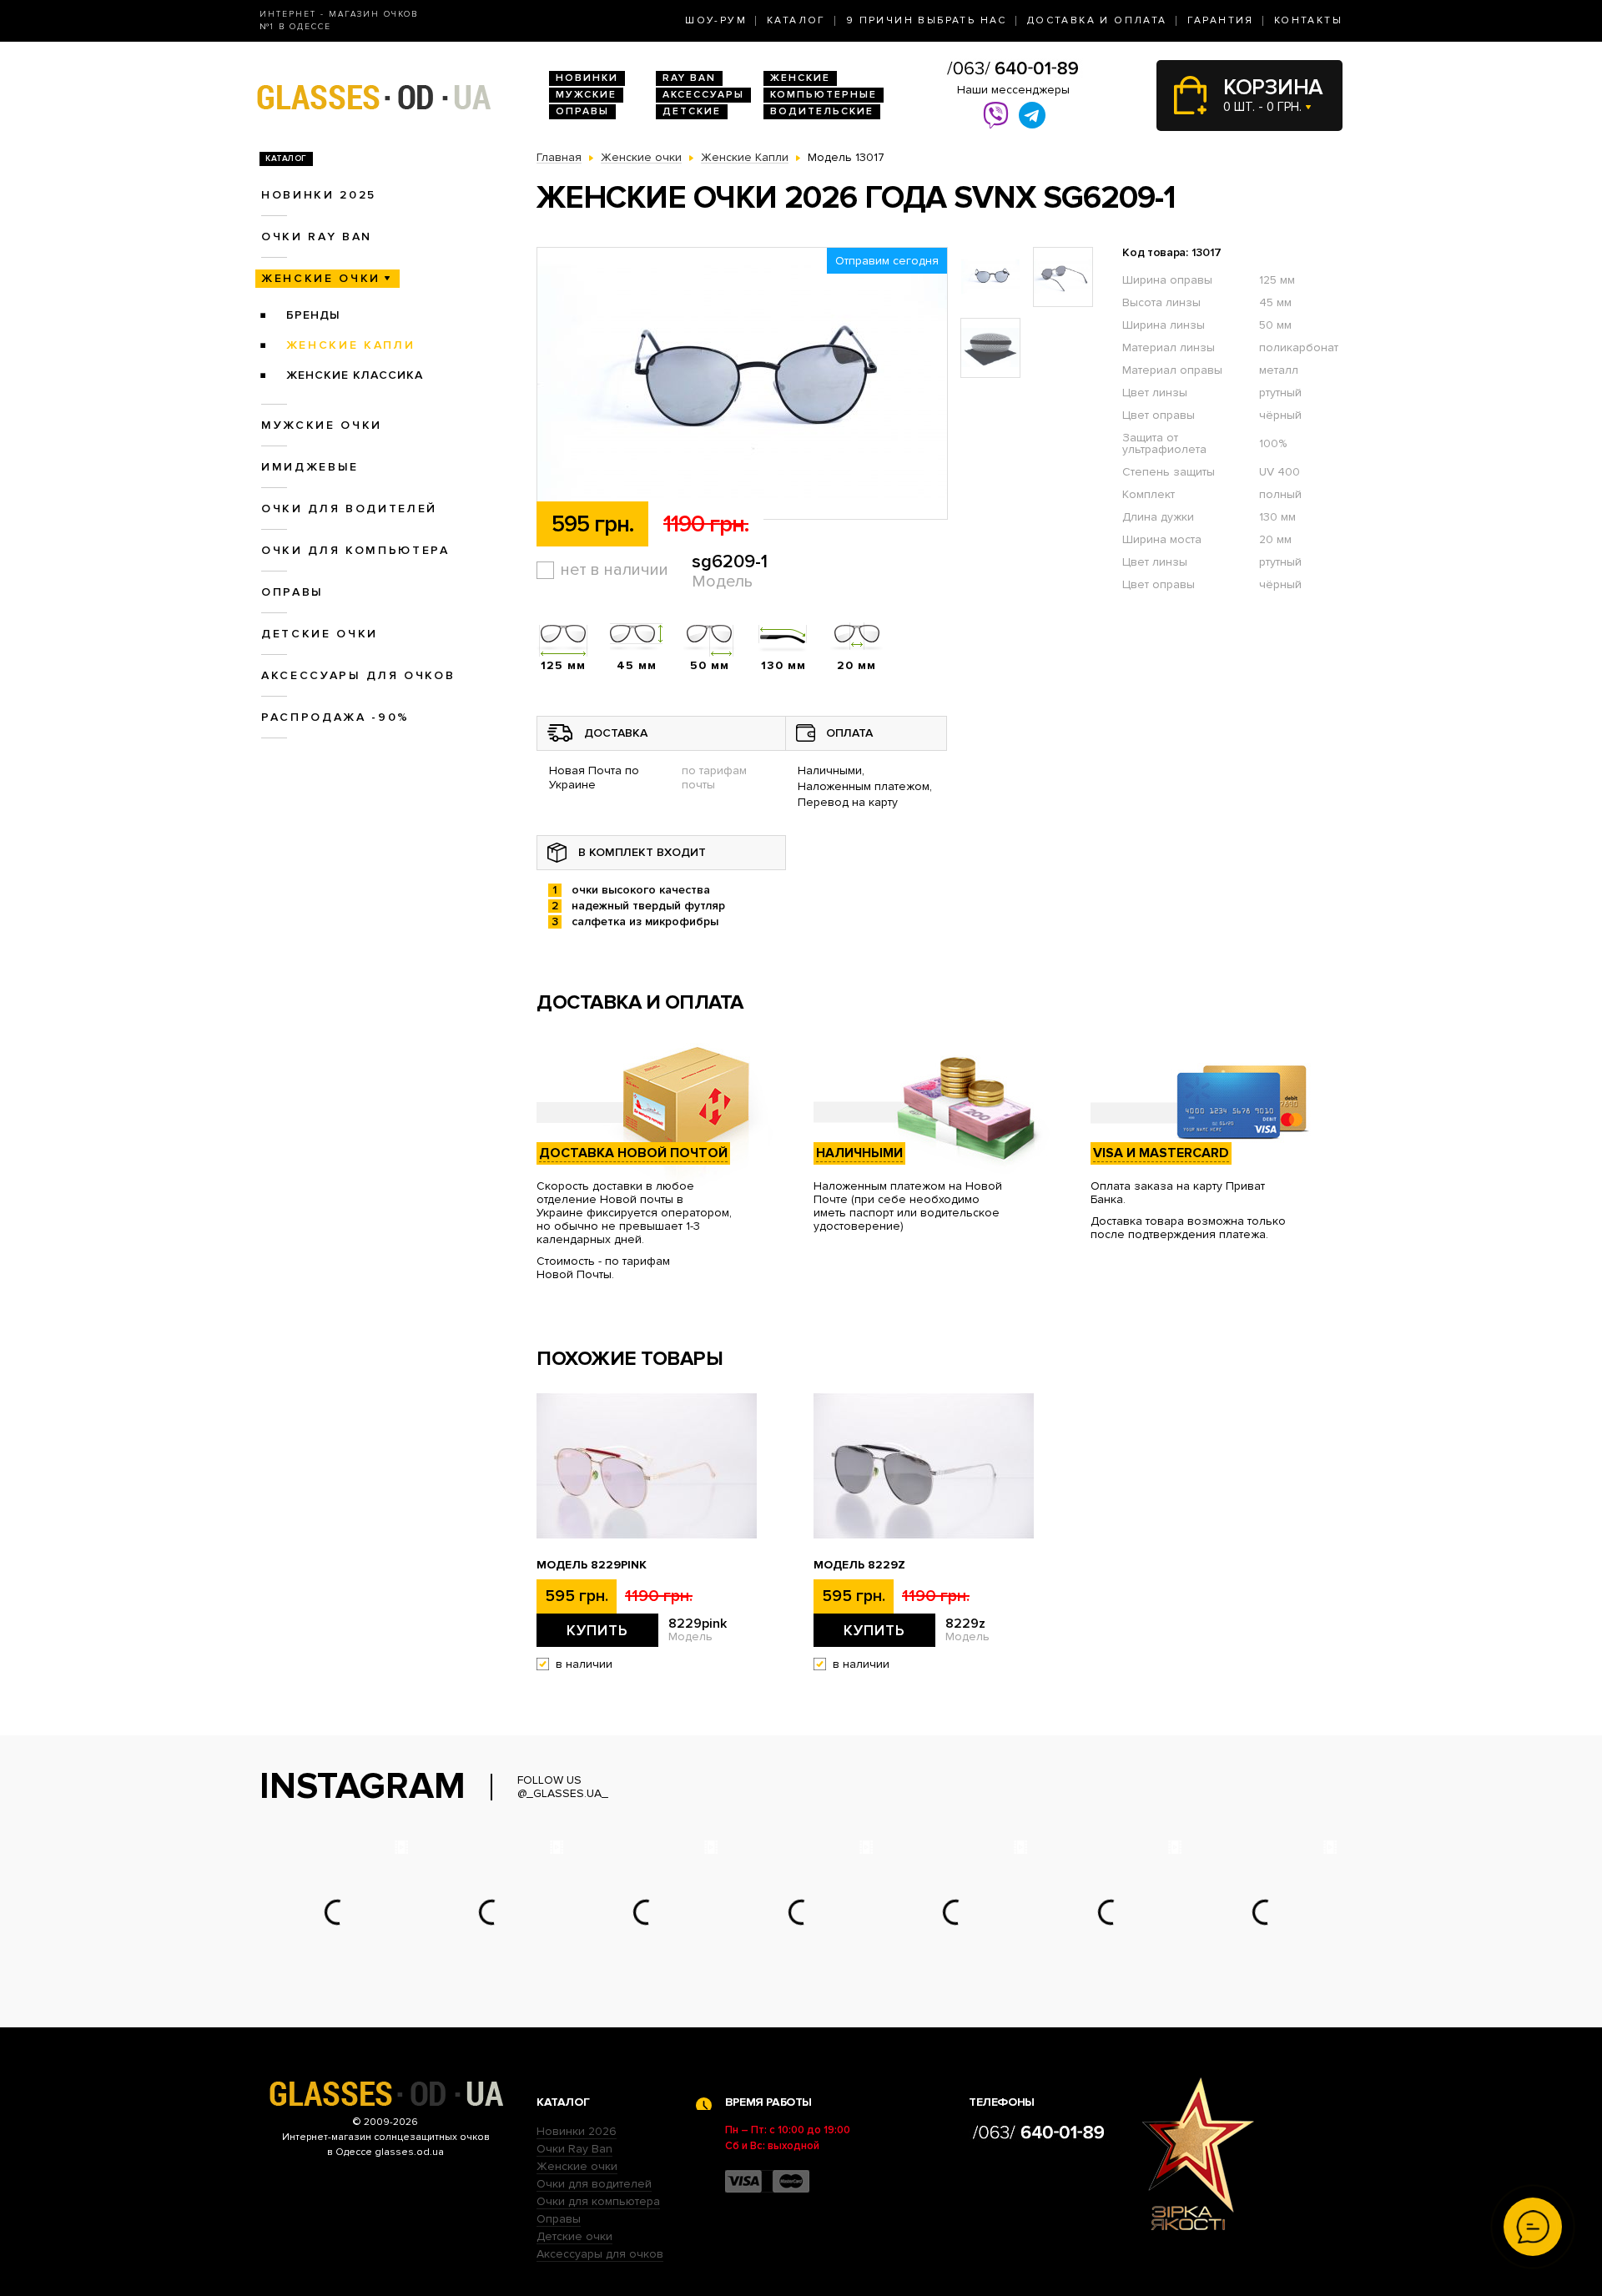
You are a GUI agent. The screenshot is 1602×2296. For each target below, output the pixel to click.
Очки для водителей (349, 509)
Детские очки (320, 634)
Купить (597, 1630)
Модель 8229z (859, 1565)
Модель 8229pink (592, 1565)
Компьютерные (824, 95)
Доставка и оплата (1097, 20)
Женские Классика (355, 375)
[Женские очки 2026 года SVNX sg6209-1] (742, 384)
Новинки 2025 (319, 195)
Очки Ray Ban (574, 2149)
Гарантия (1221, 20)
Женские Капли (351, 345)
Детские (692, 111)
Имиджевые (310, 467)
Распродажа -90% (335, 717)
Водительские (822, 111)
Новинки (587, 78)
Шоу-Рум (716, 20)
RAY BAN (689, 78)
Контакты (1308, 20)
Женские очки (321, 278)
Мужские (586, 95)
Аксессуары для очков (358, 675)
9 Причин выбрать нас (927, 20)
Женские (800, 78)
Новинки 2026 (577, 2131)
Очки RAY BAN (317, 237)
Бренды (313, 315)
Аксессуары (703, 95)
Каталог (796, 20)
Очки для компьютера (355, 550)
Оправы (582, 111)
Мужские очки (322, 425)
